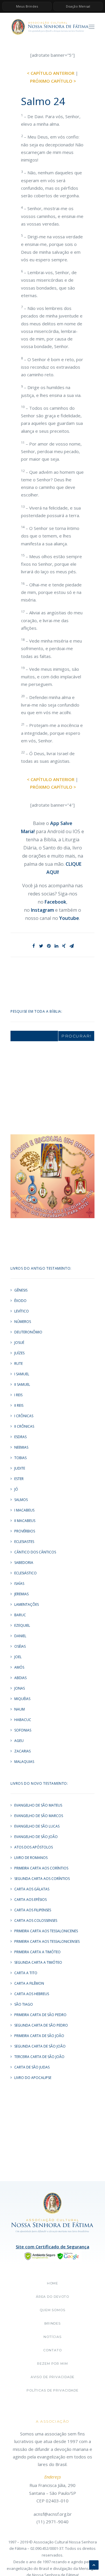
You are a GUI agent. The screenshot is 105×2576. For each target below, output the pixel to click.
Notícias (52, 2337)
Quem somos (52, 2310)
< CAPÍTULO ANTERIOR (51, 73)
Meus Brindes (27, 6)
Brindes (52, 2323)
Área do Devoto (52, 2297)
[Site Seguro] (52, 2256)
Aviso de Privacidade (53, 2377)
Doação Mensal (78, 6)
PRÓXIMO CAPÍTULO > (53, 81)
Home (53, 2283)
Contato (52, 2350)
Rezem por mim (52, 2364)
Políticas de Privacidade (52, 2390)
